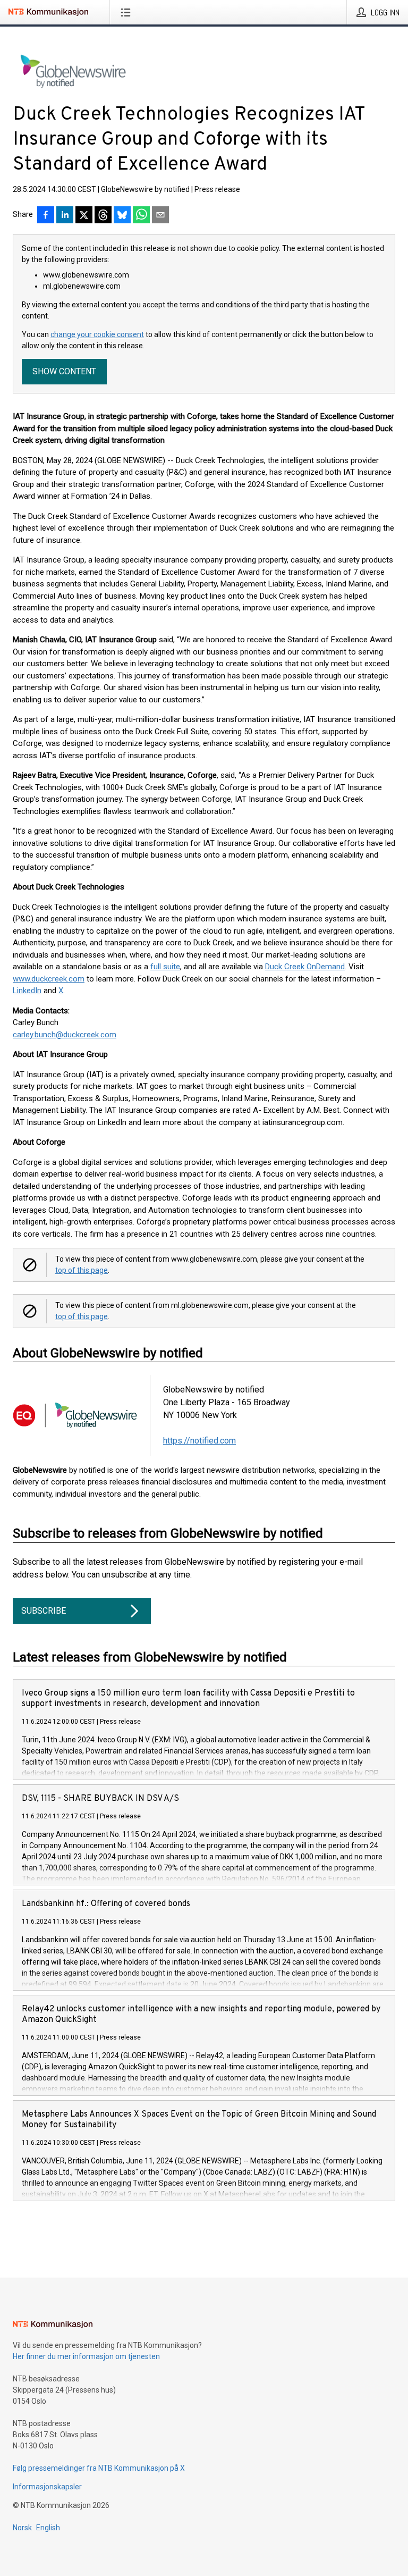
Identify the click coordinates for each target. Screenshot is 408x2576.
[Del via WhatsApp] (141, 216)
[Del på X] (84, 216)
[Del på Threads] (103, 216)
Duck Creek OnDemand (305, 967)
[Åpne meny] (128, 12)
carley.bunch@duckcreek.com (65, 1035)
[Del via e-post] (160, 216)
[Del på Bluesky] (122, 216)
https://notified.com (199, 1441)
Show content (64, 371)
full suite (165, 967)
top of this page (82, 1270)
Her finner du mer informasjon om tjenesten (86, 2356)
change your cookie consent (97, 334)
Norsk (22, 2528)
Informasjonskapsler (47, 2487)
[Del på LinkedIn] (65, 216)
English (48, 2528)
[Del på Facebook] (46, 216)
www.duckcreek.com (49, 979)
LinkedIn (27, 991)
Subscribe (44, 1611)
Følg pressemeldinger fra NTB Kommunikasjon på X (99, 2468)
